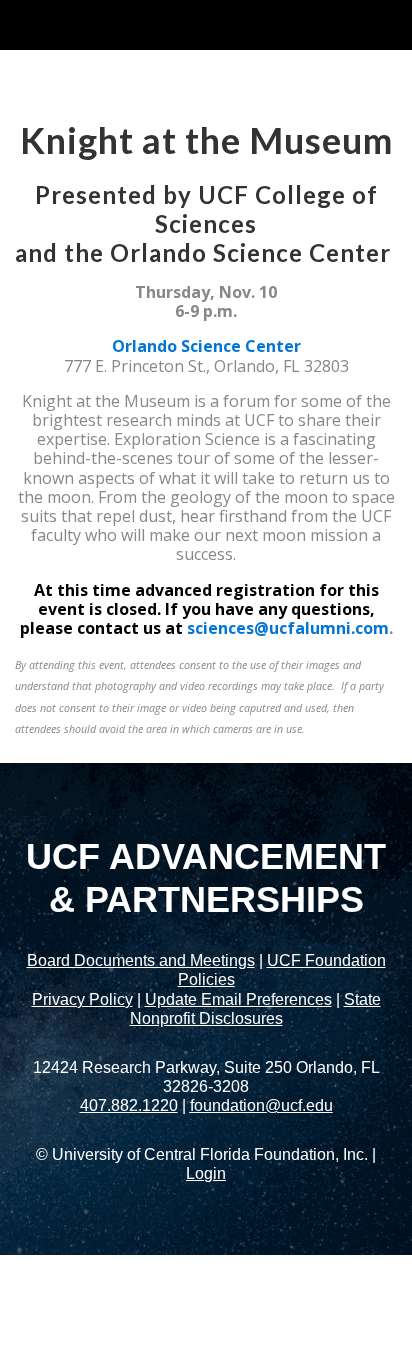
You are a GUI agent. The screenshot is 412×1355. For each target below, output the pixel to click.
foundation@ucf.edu (261, 1105)
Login (206, 1173)
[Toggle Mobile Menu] (392, 23)
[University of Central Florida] (152, 24)
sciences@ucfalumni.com (288, 628)
